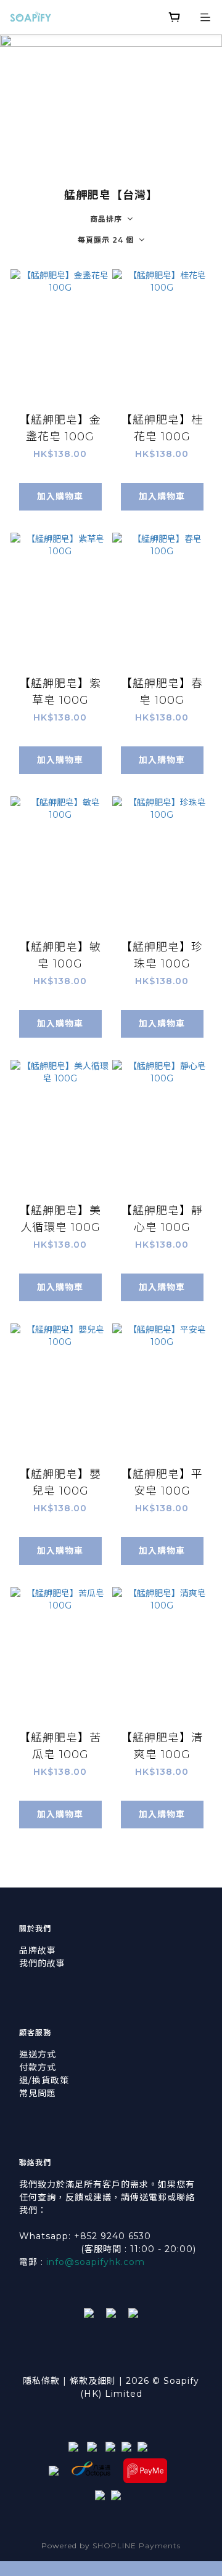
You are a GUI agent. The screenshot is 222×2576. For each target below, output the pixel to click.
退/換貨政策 (44, 2080)
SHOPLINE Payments (137, 2546)
